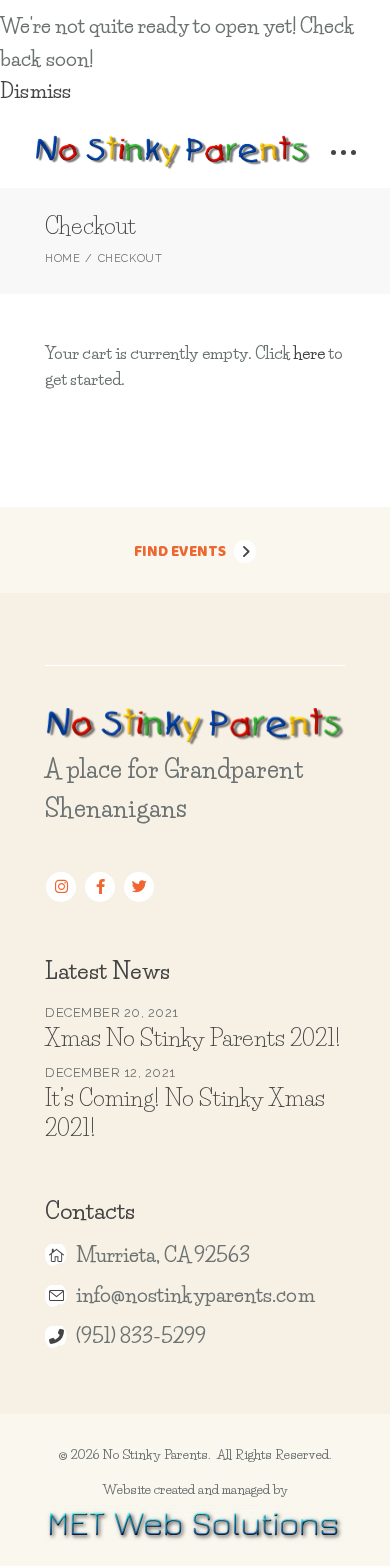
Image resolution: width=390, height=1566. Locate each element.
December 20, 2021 (112, 1012)
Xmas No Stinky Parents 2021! (193, 1038)
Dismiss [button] (35, 91)
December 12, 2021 (110, 1072)
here (309, 353)
